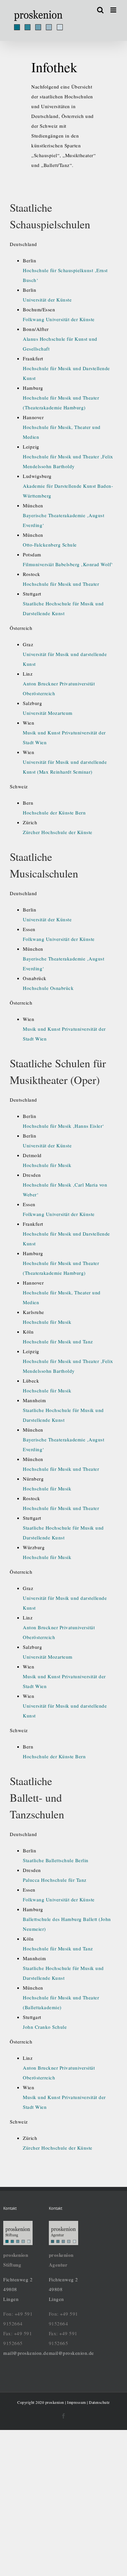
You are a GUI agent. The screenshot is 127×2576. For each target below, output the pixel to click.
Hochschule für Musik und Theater (61, 584)
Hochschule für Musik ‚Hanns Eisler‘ (63, 1126)
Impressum (77, 2402)
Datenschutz (99, 2402)
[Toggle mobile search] (100, 10)
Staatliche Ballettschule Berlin (56, 1860)
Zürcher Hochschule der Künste (58, 832)
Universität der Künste (47, 300)
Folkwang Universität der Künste (59, 319)
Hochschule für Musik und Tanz (58, 1341)
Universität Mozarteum (48, 713)
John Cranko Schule (45, 2027)
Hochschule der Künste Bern (54, 812)
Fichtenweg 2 (18, 2279)
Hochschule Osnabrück (48, 988)
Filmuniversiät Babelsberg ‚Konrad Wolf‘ (68, 564)
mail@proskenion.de (26, 2353)
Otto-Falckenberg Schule (50, 545)
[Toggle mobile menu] (114, 10)
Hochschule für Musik (47, 1165)
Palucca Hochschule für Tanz (55, 1880)
